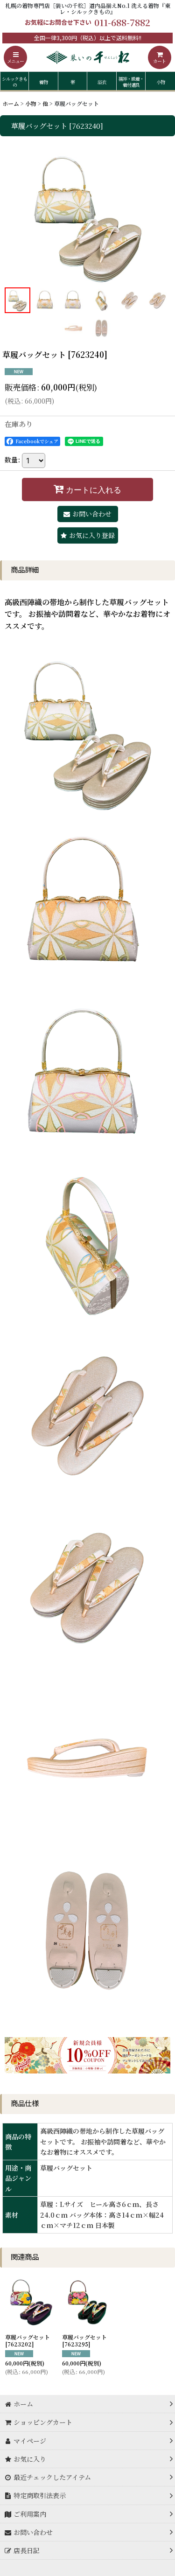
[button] (15, 57)
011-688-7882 (122, 22)
